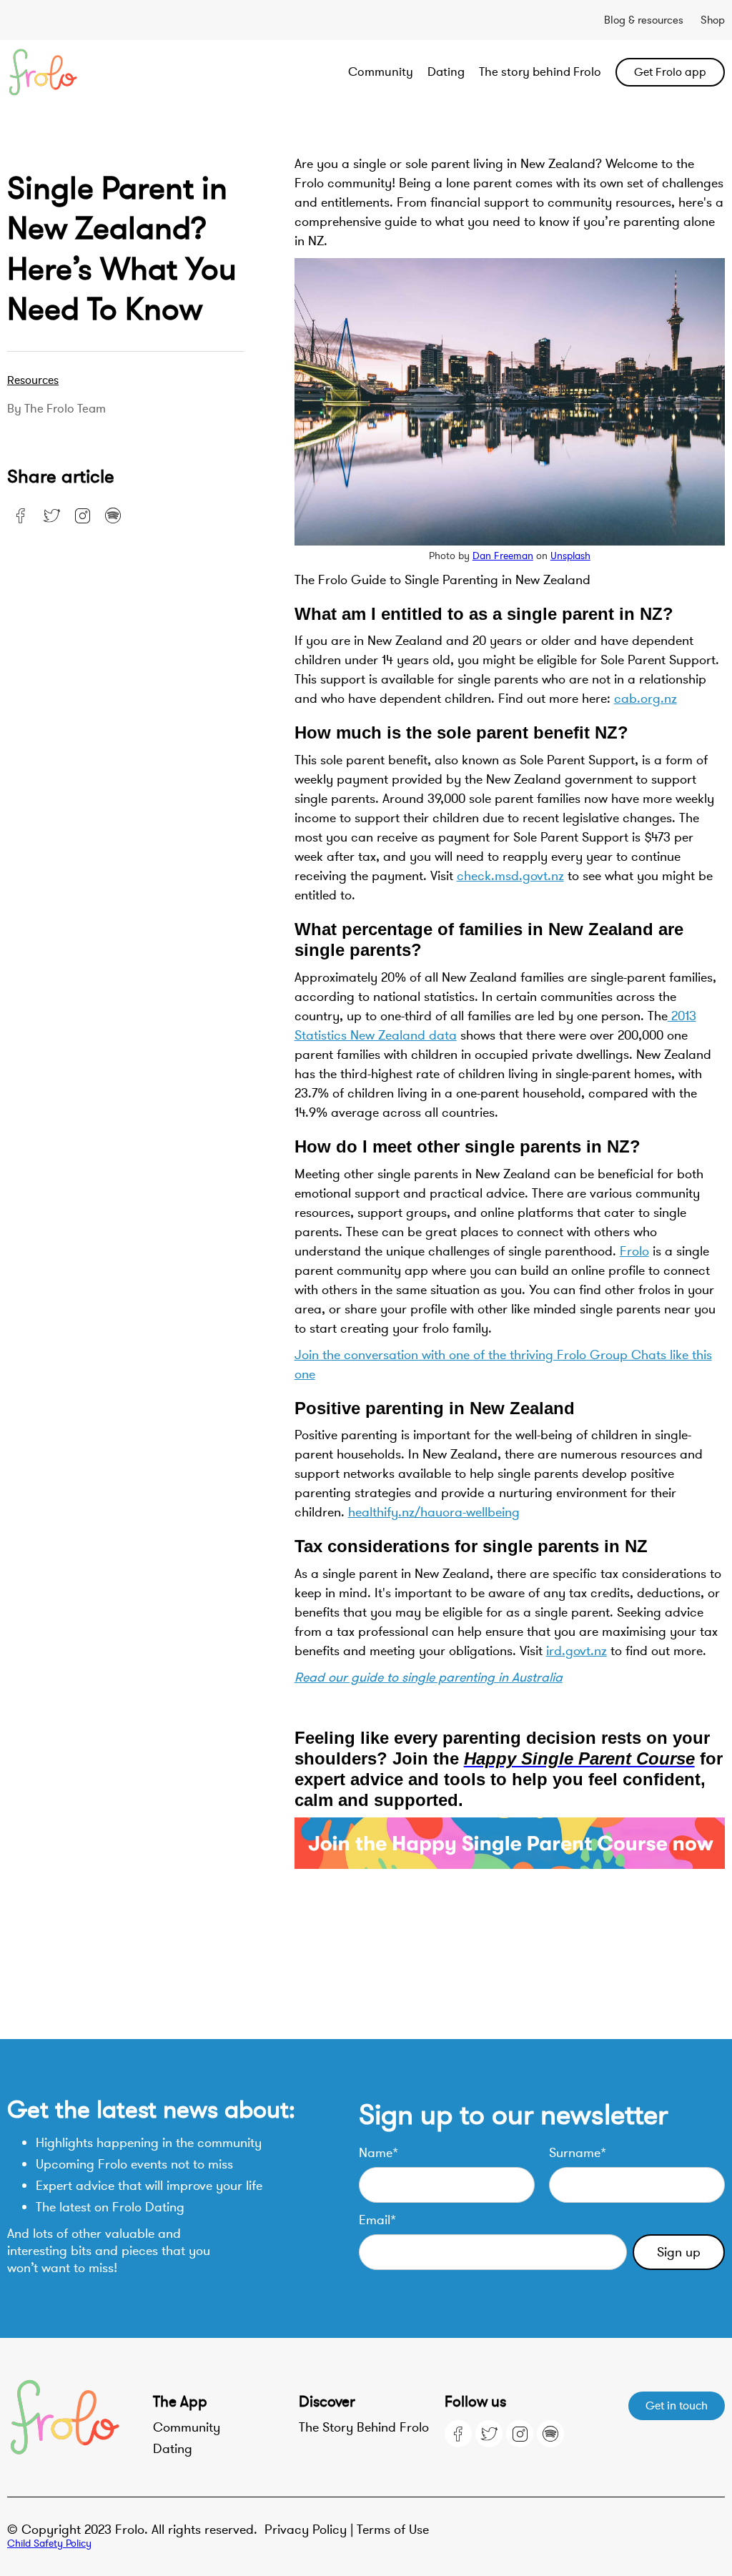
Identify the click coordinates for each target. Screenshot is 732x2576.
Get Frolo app (670, 72)
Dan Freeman (503, 556)
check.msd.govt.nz (510, 876)
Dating (446, 72)
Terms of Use (393, 2530)
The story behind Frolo (540, 72)
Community (381, 72)
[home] (79, 72)
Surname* (578, 2153)
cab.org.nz (646, 699)
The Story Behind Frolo (364, 2427)
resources (33, 380)
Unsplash (570, 556)
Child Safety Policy (49, 2543)
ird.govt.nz (577, 1651)
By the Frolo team (56, 409)
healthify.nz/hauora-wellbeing (434, 1512)
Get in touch (677, 2406)
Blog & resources (644, 20)
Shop (713, 20)
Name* (379, 2153)
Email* (377, 2220)
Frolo (634, 1251)
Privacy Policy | (311, 2530)
